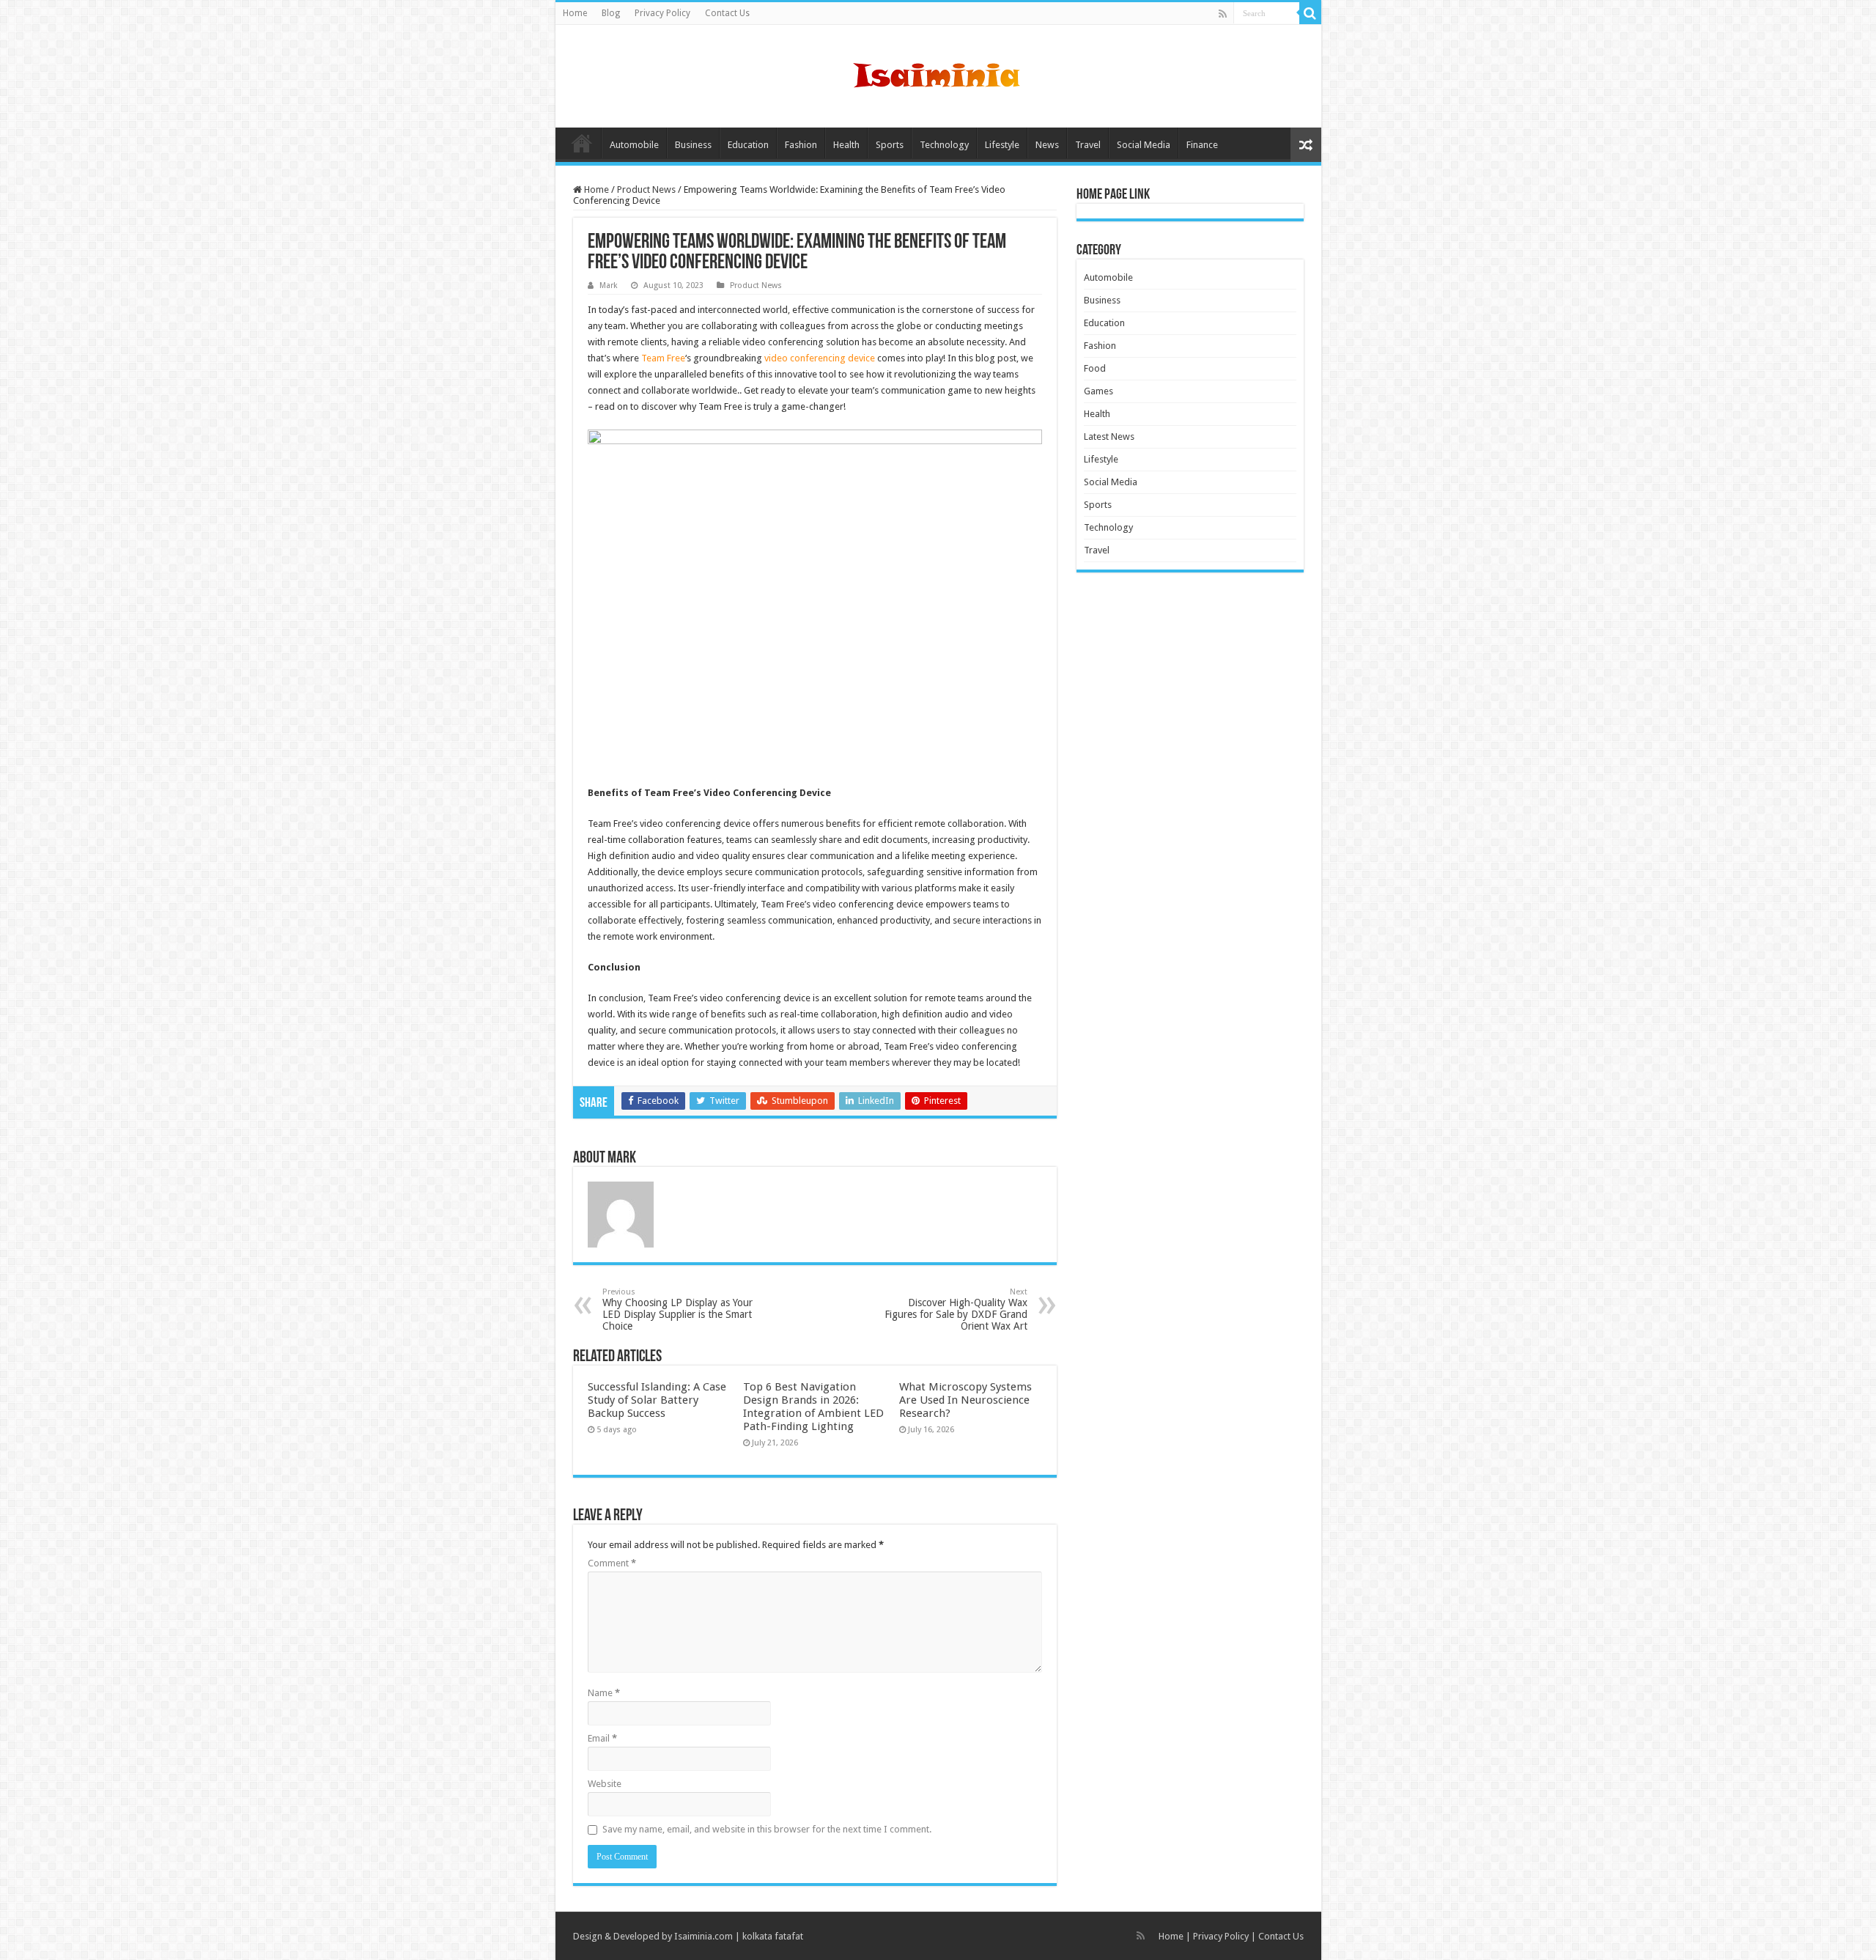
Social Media (1144, 145)
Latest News (1109, 436)
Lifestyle (1002, 145)
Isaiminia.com (703, 1936)
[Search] (1310, 13)
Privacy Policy (662, 13)
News (1047, 145)
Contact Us (727, 13)
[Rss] (1223, 14)
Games (1098, 391)
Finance (1202, 145)
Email (602, 1738)
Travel (1088, 145)
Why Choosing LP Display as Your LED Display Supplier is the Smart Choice (677, 1309)
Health (846, 145)
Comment (612, 1563)
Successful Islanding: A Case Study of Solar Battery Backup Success (657, 1400)
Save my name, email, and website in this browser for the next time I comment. (767, 1829)
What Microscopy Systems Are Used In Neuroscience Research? (965, 1400)
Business (693, 145)
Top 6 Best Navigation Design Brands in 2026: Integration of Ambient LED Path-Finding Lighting (813, 1407)
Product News (646, 189)
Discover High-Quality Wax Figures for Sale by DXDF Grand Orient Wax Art (956, 1309)
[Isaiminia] (938, 73)
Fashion (801, 145)
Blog (611, 13)
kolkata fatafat (773, 1936)
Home (575, 13)
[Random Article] (1306, 145)
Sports (890, 145)
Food (1095, 368)
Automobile (634, 145)
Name (604, 1693)
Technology (944, 145)
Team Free (663, 358)
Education (748, 145)
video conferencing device (820, 358)
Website (605, 1784)
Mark (609, 285)
